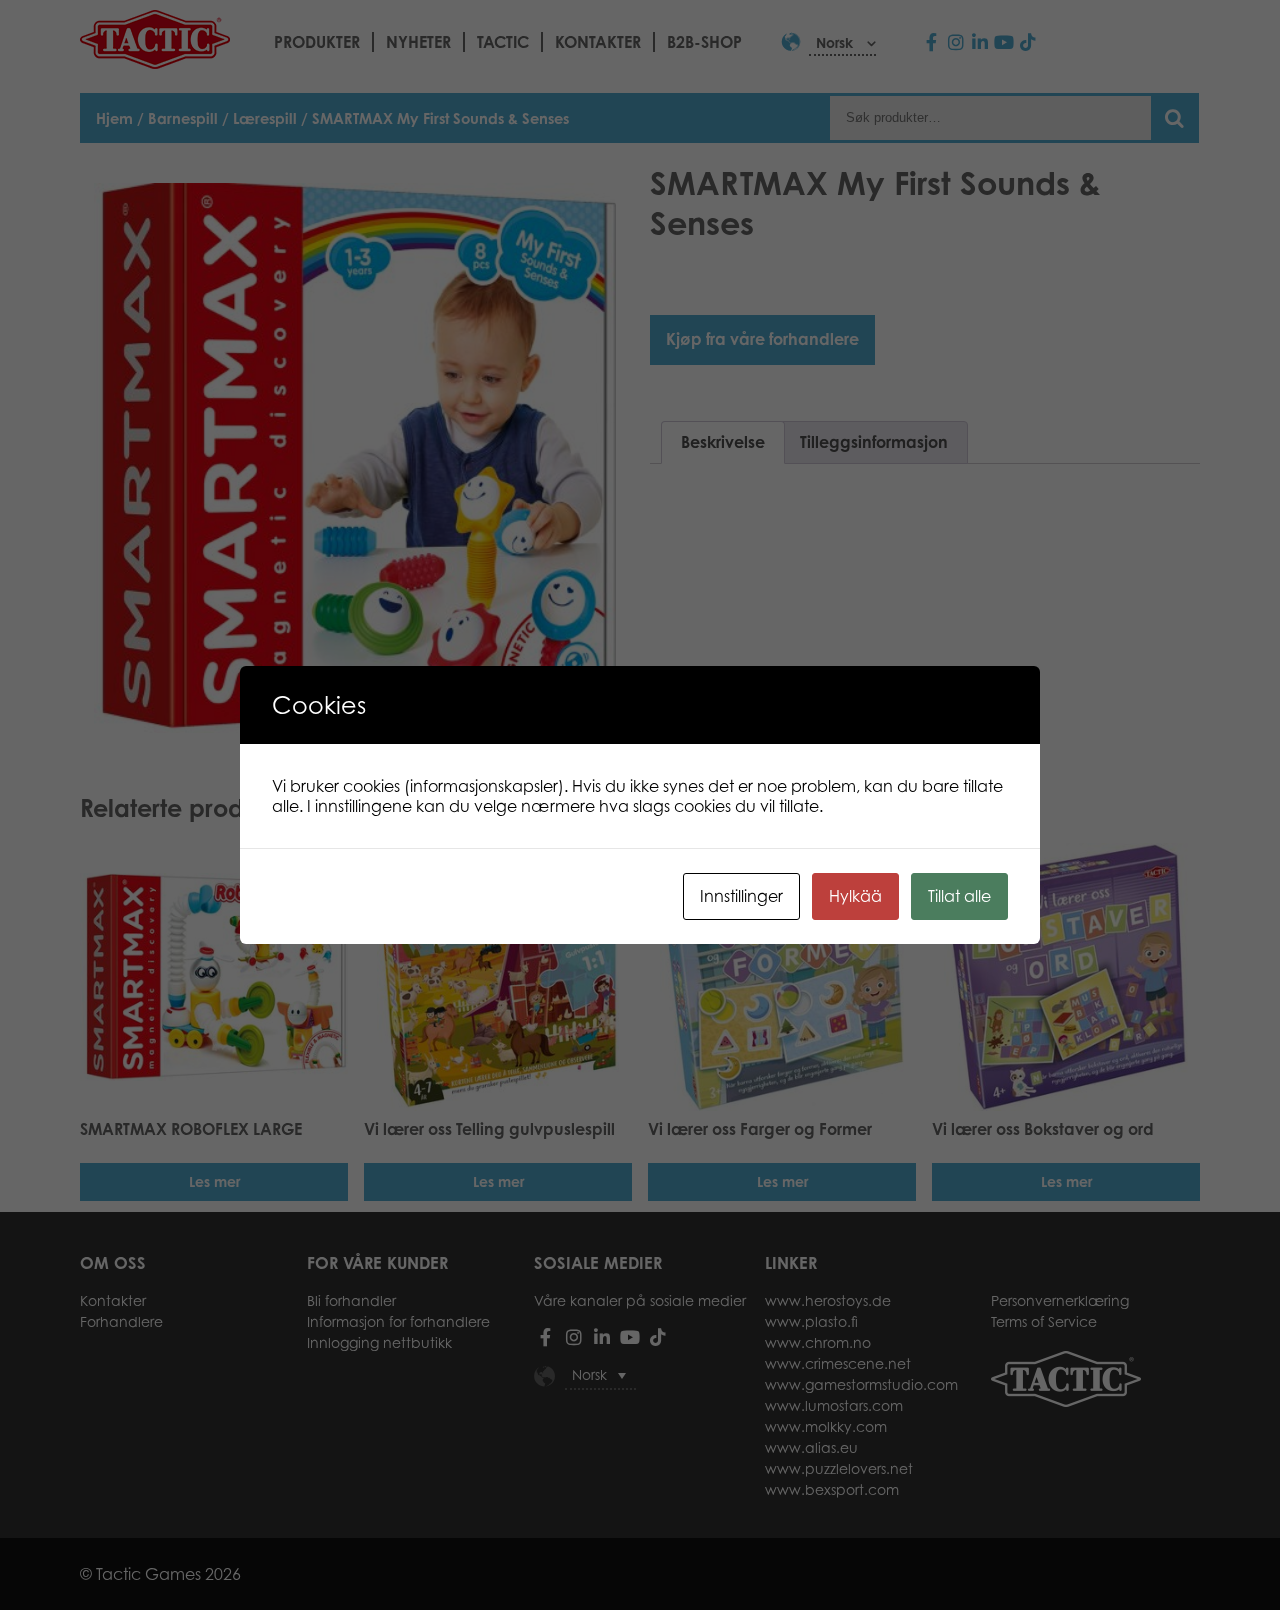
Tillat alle (959, 896)
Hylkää (855, 896)
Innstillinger (741, 896)
